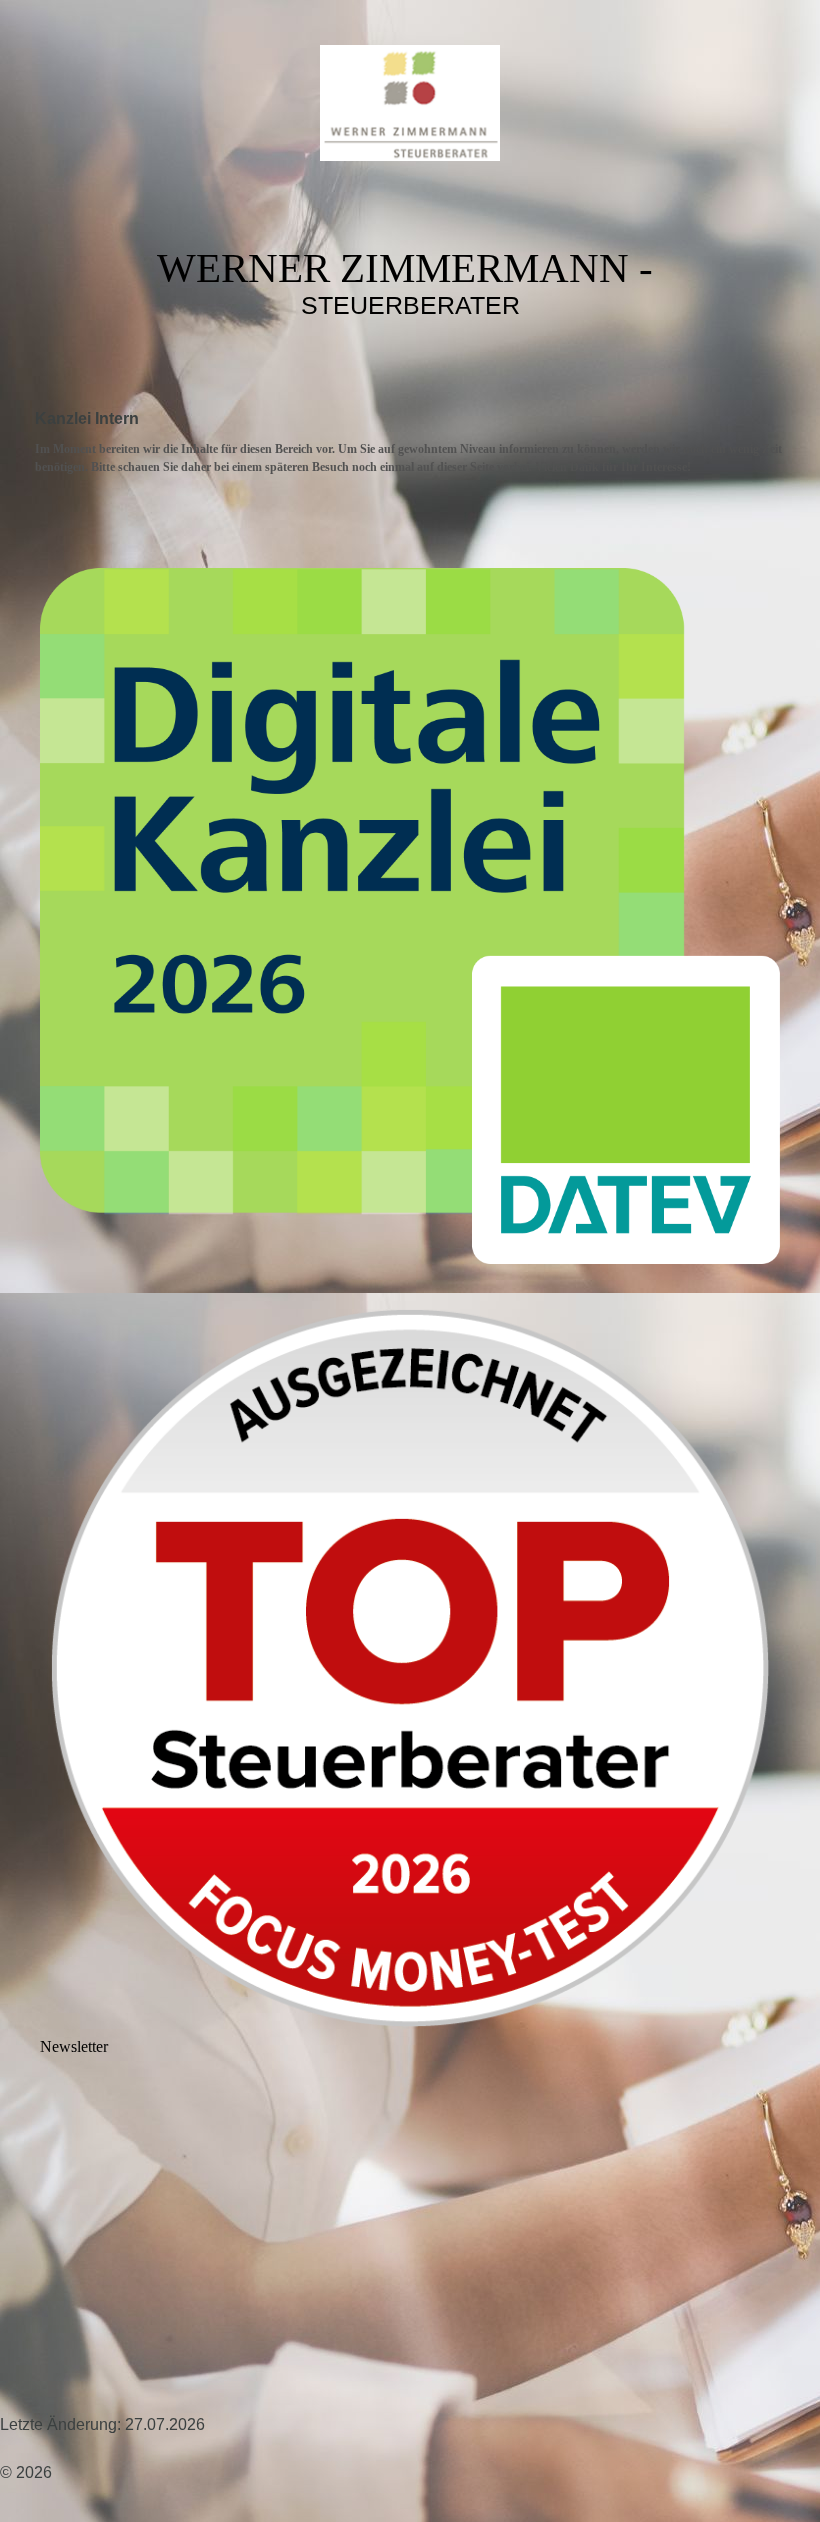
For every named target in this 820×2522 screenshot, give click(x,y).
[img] (410, 103)
